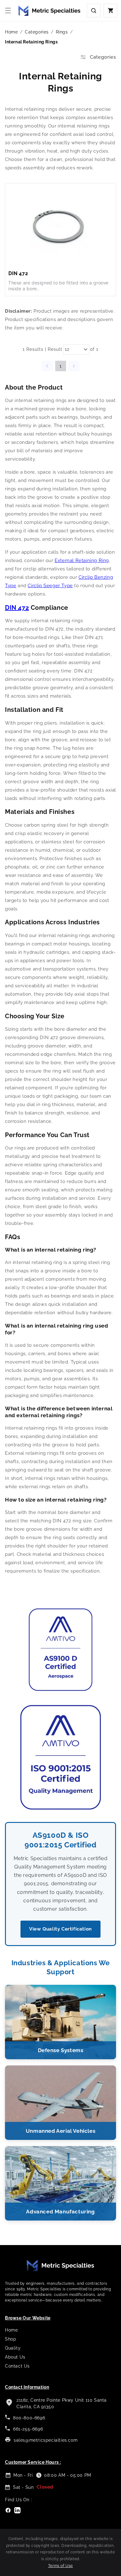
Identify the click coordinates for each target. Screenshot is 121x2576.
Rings (62, 32)
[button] (8, 11)
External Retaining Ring (82, 560)
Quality (13, 2348)
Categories (37, 32)
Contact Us (17, 2366)
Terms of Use (60, 2566)
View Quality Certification (60, 1929)
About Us (15, 2357)
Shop (11, 2339)
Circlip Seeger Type (50, 586)
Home (11, 32)
